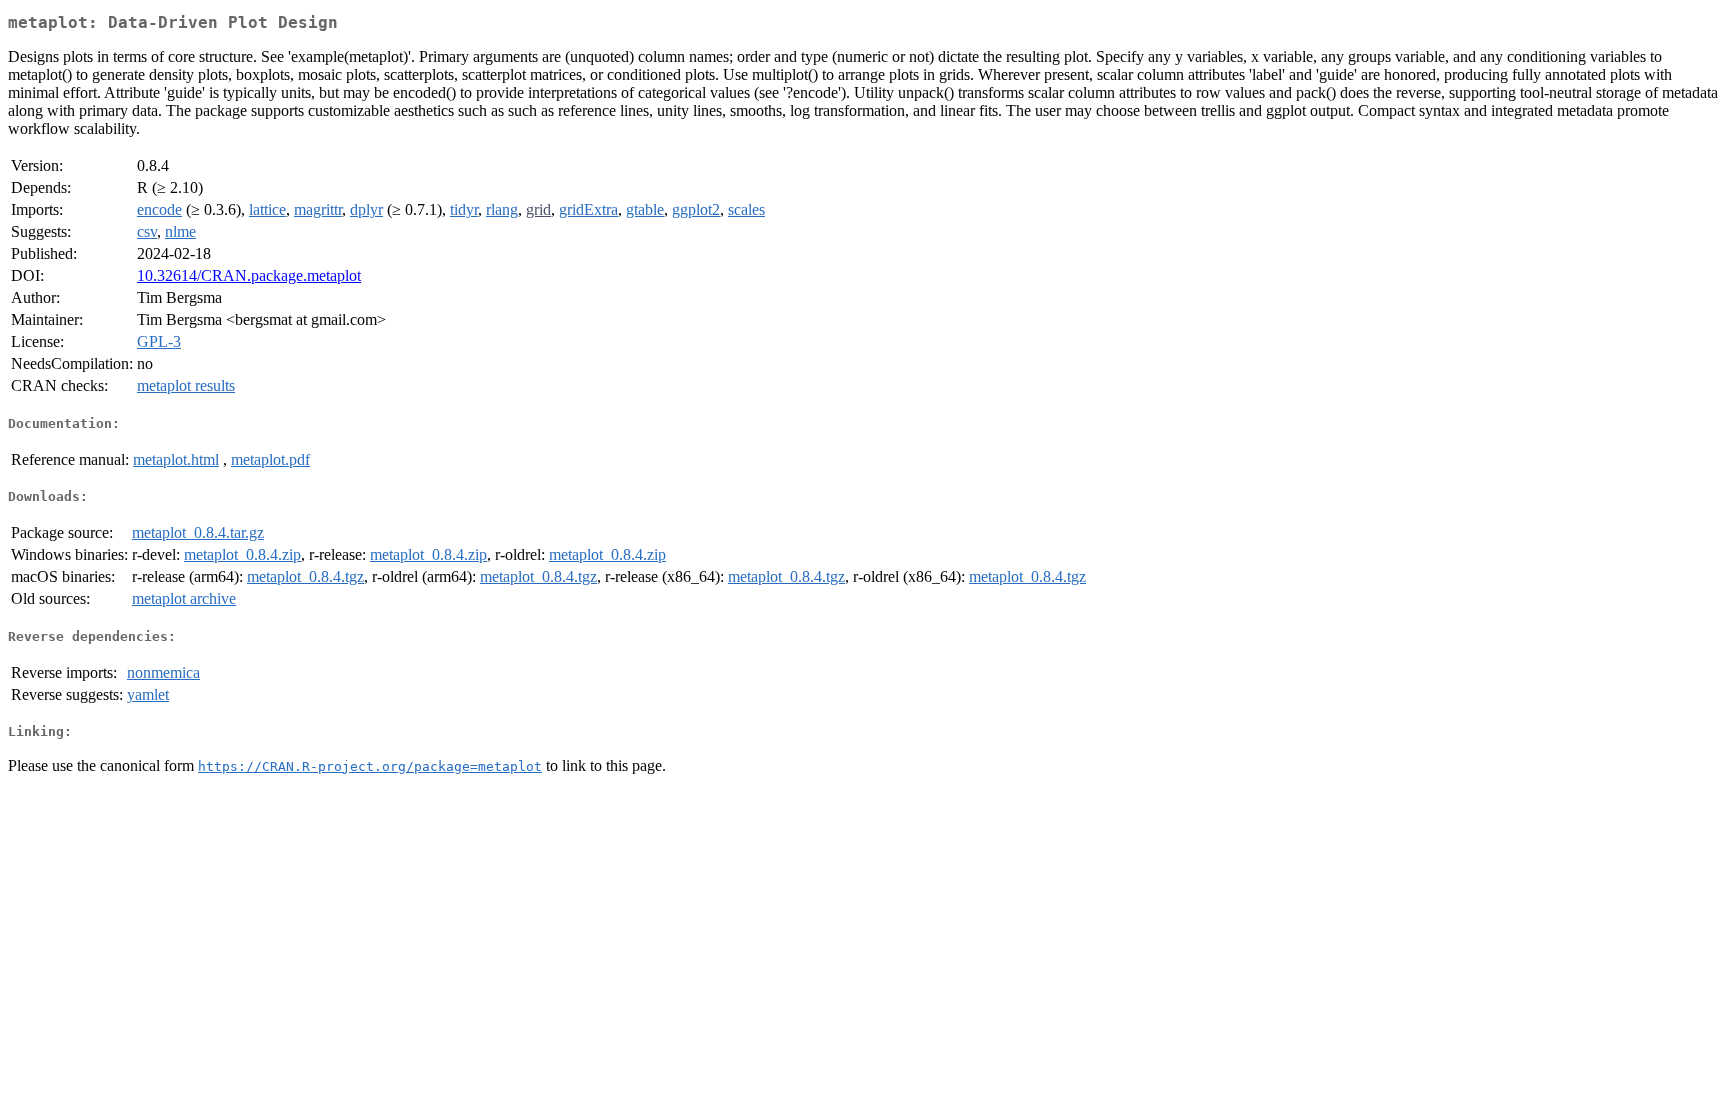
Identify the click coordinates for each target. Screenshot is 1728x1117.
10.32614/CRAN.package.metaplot (249, 275)
